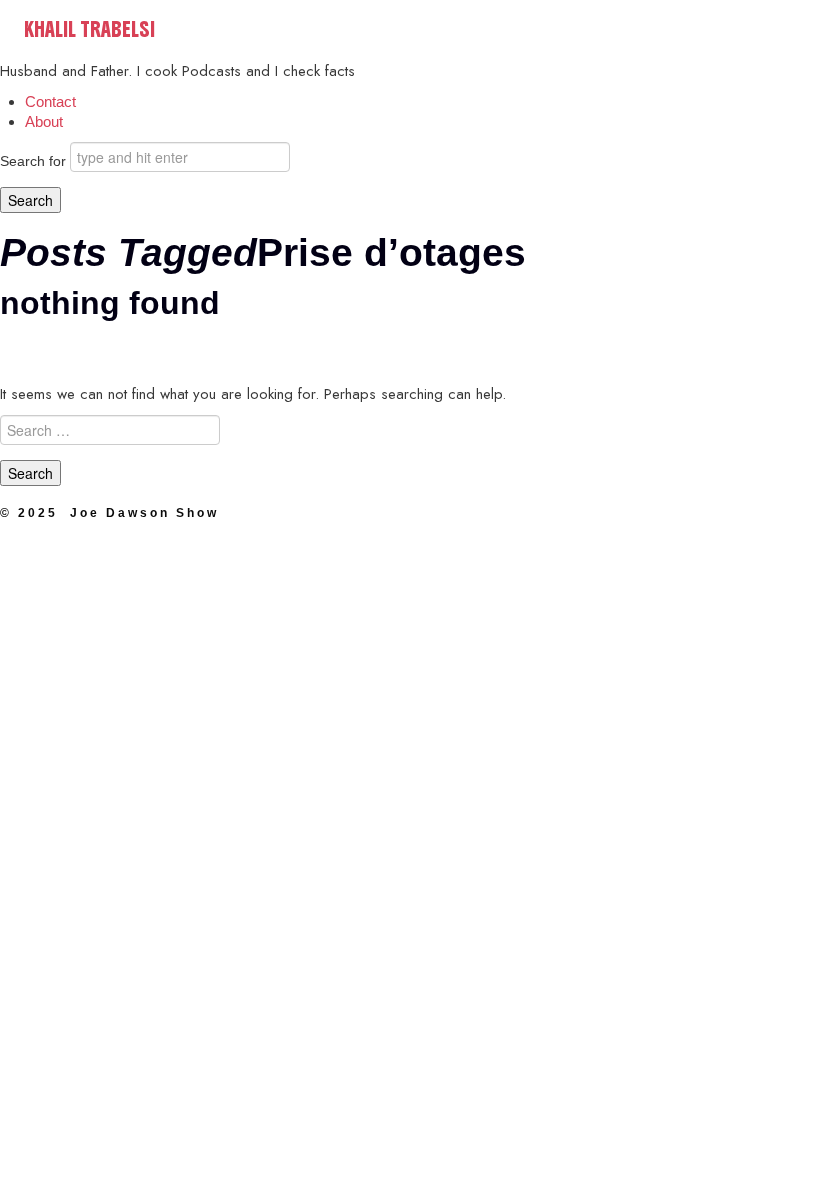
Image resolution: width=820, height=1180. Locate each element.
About (44, 121)
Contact (50, 101)
